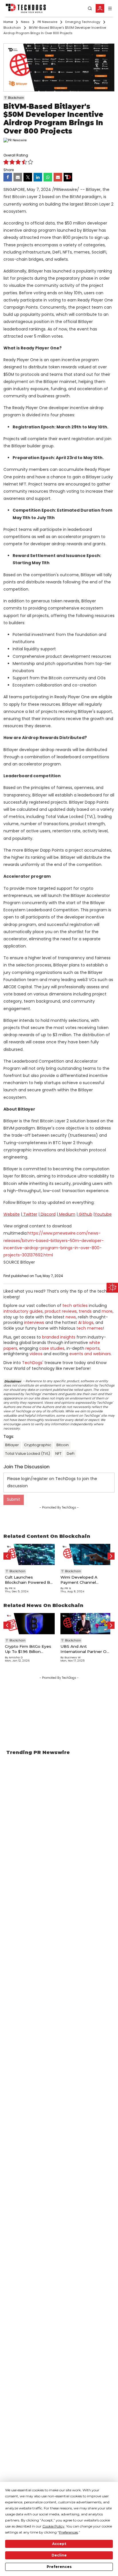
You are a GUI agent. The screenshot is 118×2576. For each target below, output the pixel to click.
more (107, 1311)
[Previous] (7, 1556)
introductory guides (23, 1311)
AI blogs (86, 1322)
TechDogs (32, 1363)
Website (12, 1214)
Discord (48, 1214)
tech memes (90, 1328)
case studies (52, 1348)
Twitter (30, 1214)
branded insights (59, 1337)
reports (93, 1348)
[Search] (90, 8)
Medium (67, 1214)
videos (36, 1354)
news (71, 1317)
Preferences (59, 2567)
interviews (34, 1322)
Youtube (103, 1214)
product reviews (61, 1311)
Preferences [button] (68, 2532)
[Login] (100, 8)
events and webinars (90, 1354)
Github (85, 1214)
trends (85, 1311)
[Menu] (110, 8)
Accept (59, 2544)
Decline (59, 2555)
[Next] (111, 1556)
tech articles (75, 1306)
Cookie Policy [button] (53, 2526)
